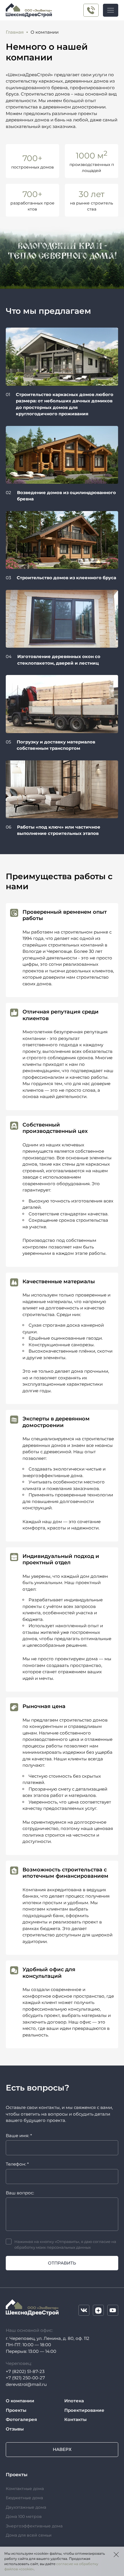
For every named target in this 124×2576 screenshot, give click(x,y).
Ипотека (74, 2401)
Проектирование (84, 2410)
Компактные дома (25, 2489)
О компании (20, 2401)
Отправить (62, 2263)
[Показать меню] (111, 10)
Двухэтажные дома (26, 2507)
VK (84, 2310)
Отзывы (15, 2429)
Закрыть (116, 2554)
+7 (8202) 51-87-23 (25, 2371)
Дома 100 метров (24, 2516)
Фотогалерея (21, 2419)
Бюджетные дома (24, 2498)
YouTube (113, 2310)
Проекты (16, 2410)
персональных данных (69, 2247)
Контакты (75, 2419)
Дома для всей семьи (29, 2535)
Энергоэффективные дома (34, 2526)
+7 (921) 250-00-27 (91, 10)
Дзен (98, 2310)
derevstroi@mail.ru (26, 2384)
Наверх (62, 2449)
